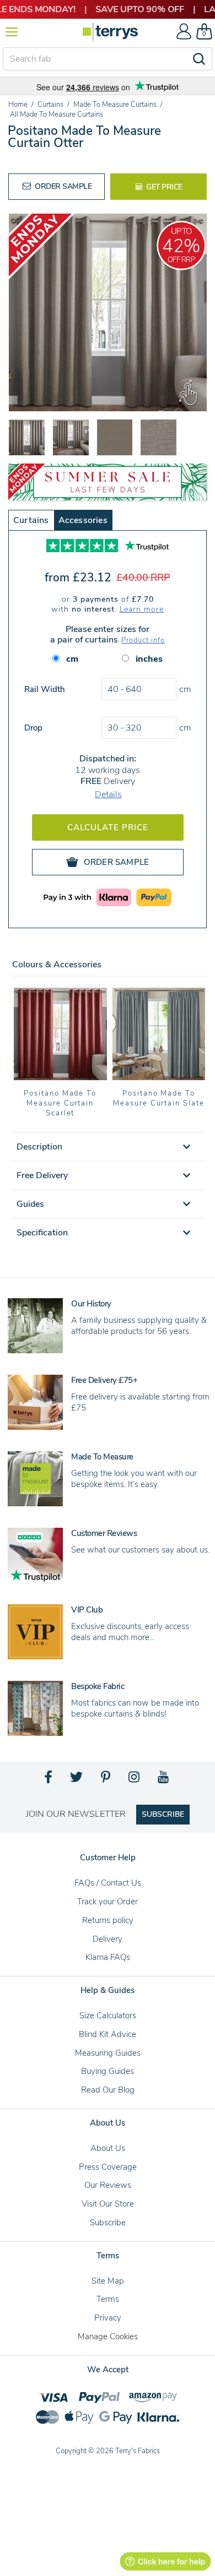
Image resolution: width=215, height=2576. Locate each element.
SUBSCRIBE (163, 1814)
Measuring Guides (108, 2053)
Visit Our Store (108, 2204)
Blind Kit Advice (108, 2034)
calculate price (108, 827)
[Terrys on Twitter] (77, 1780)
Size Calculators (108, 2016)
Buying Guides (108, 2071)
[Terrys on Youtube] (164, 1780)
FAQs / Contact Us (108, 1883)
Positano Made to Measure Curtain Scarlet (60, 1103)
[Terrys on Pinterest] (106, 1780)
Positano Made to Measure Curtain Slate (159, 1098)
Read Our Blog (108, 2090)
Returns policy (108, 1920)
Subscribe (108, 2223)
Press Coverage (108, 2167)
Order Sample (63, 186)
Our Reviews (108, 2185)
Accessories (83, 520)
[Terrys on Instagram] (135, 1780)
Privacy (108, 2318)
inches (149, 659)
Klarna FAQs (108, 1957)
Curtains (31, 520)
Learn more (142, 609)
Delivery (108, 1939)
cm (72, 659)
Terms (108, 2299)
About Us (108, 2148)
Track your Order (108, 1902)
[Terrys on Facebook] (49, 1780)
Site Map (108, 2281)
